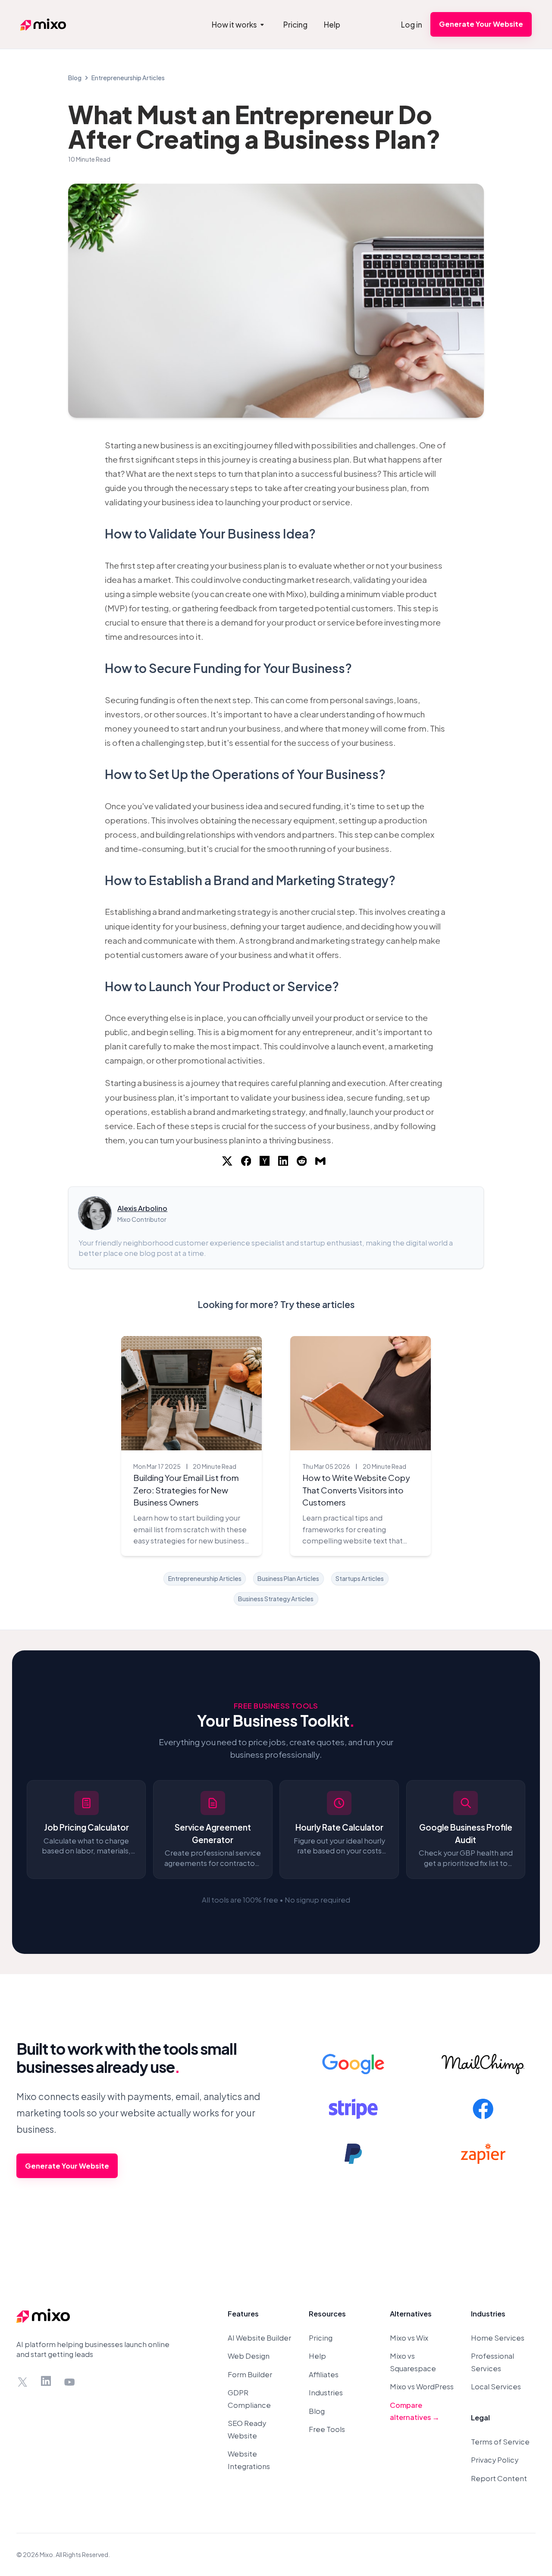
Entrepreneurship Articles (128, 78)
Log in (412, 25)
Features (243, 2314)
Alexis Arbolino (142, 1208)
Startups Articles (360, 1578)
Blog (75, 78)
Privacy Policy (495, 2460)
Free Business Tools (276, 1706)
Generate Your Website (481, 24)
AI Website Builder (259, 2338)
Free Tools (327, 2429)
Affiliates (324, 2374)
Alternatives (411, 2314)
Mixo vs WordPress (422, 2387)
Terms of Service (500, 2442)
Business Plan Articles (288, 1578)
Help (317, 2356)
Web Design (249, 2356)
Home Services (498, 2338)
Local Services (496, 2387)
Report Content (499, 2478)
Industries (326, 2393)
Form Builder (250, 2374)
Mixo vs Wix (409, 2338)
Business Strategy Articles (276, 1599)
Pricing (321, 2338)
